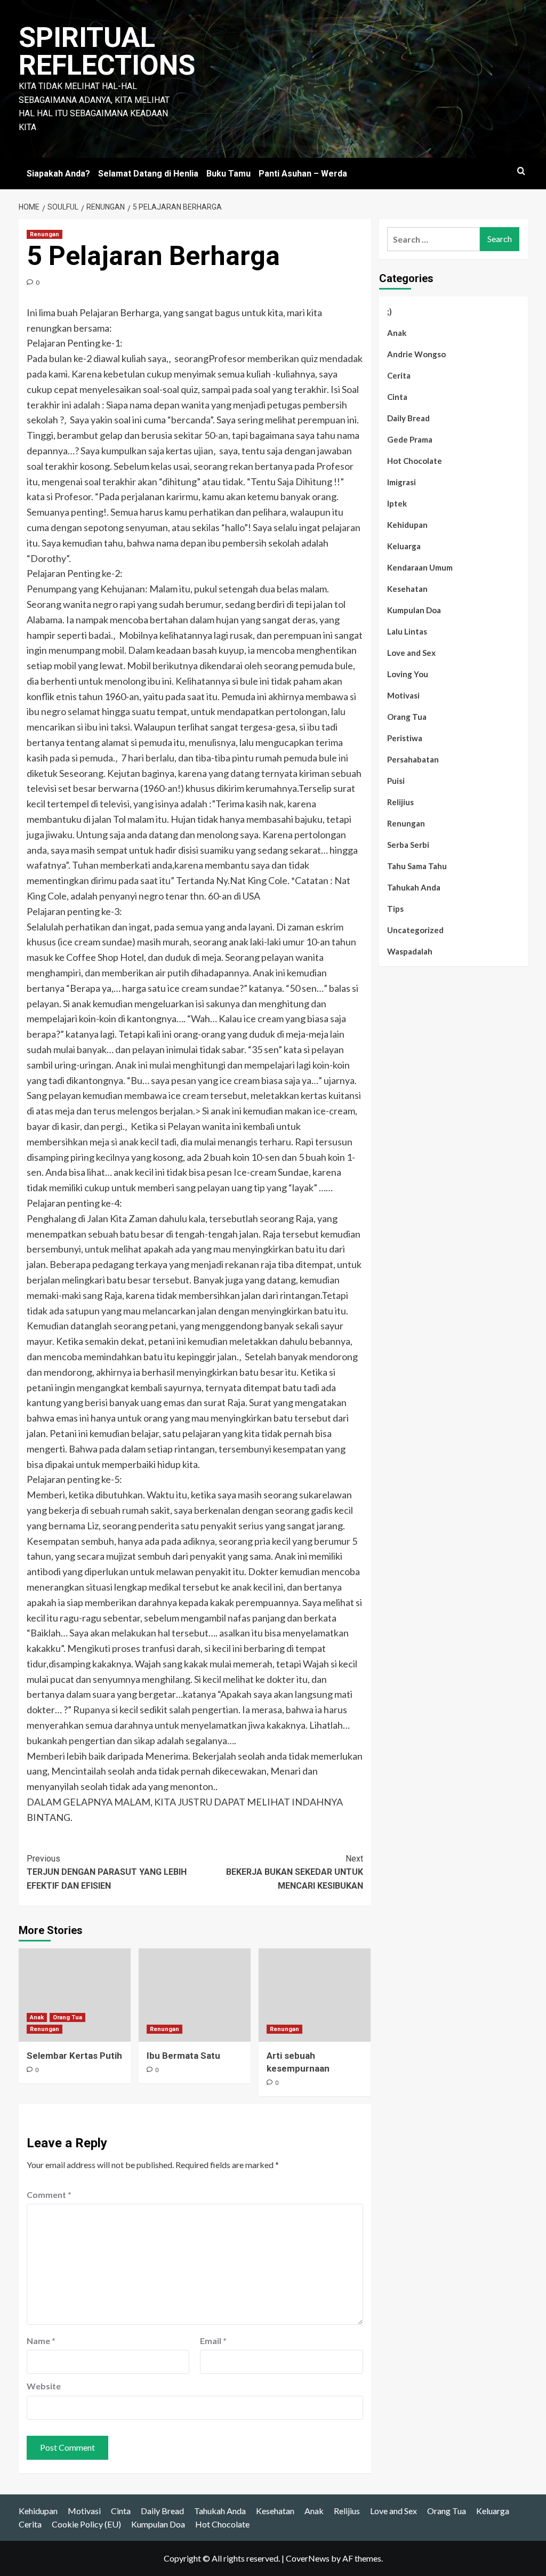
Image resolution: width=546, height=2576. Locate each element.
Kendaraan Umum (420, 567)
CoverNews (308, 2558)
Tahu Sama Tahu (417, 866)
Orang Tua (67, 2017)
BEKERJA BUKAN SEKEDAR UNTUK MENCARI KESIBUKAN (295, 1872)
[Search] (521, 171)
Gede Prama (410, 439)
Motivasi (403, 695)
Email (213, 2341)
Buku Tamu (228, 174)
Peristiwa (405, 738)
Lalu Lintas (407, 631)
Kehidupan (407, 525)
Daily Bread (408, 418)
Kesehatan (407, 589)
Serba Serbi (408, 845)
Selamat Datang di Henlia (148, 174)
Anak (37, 2017)
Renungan (45, 234)
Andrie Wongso (416, 354)
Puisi (396, 781)
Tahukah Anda (414, 887)
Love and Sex (411, 653)
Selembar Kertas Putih (74, 2056)
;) (390, 311)
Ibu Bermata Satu (183, 2056)
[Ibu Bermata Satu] (195, 1995)
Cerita (399, 375)
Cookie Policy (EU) (86, 2524)
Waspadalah (410, 951)
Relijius (400, 802)
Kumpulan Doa (414, 610)
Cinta (397, 397)
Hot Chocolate (415, 461)
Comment (49, 2194)
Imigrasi (402, 482)
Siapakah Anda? (58, 174)
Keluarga (404, 546)
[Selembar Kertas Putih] (75, 1995)
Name (41, 2341)
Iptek (397, 503)
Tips (395, 909)
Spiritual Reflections (107, 51)
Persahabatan (413, 759)
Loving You (408, 674)
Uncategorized (415, 930)
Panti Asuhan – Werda (303, 174)
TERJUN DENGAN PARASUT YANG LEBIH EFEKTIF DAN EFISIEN (107, 1872)
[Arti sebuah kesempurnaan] (315, 1995)
